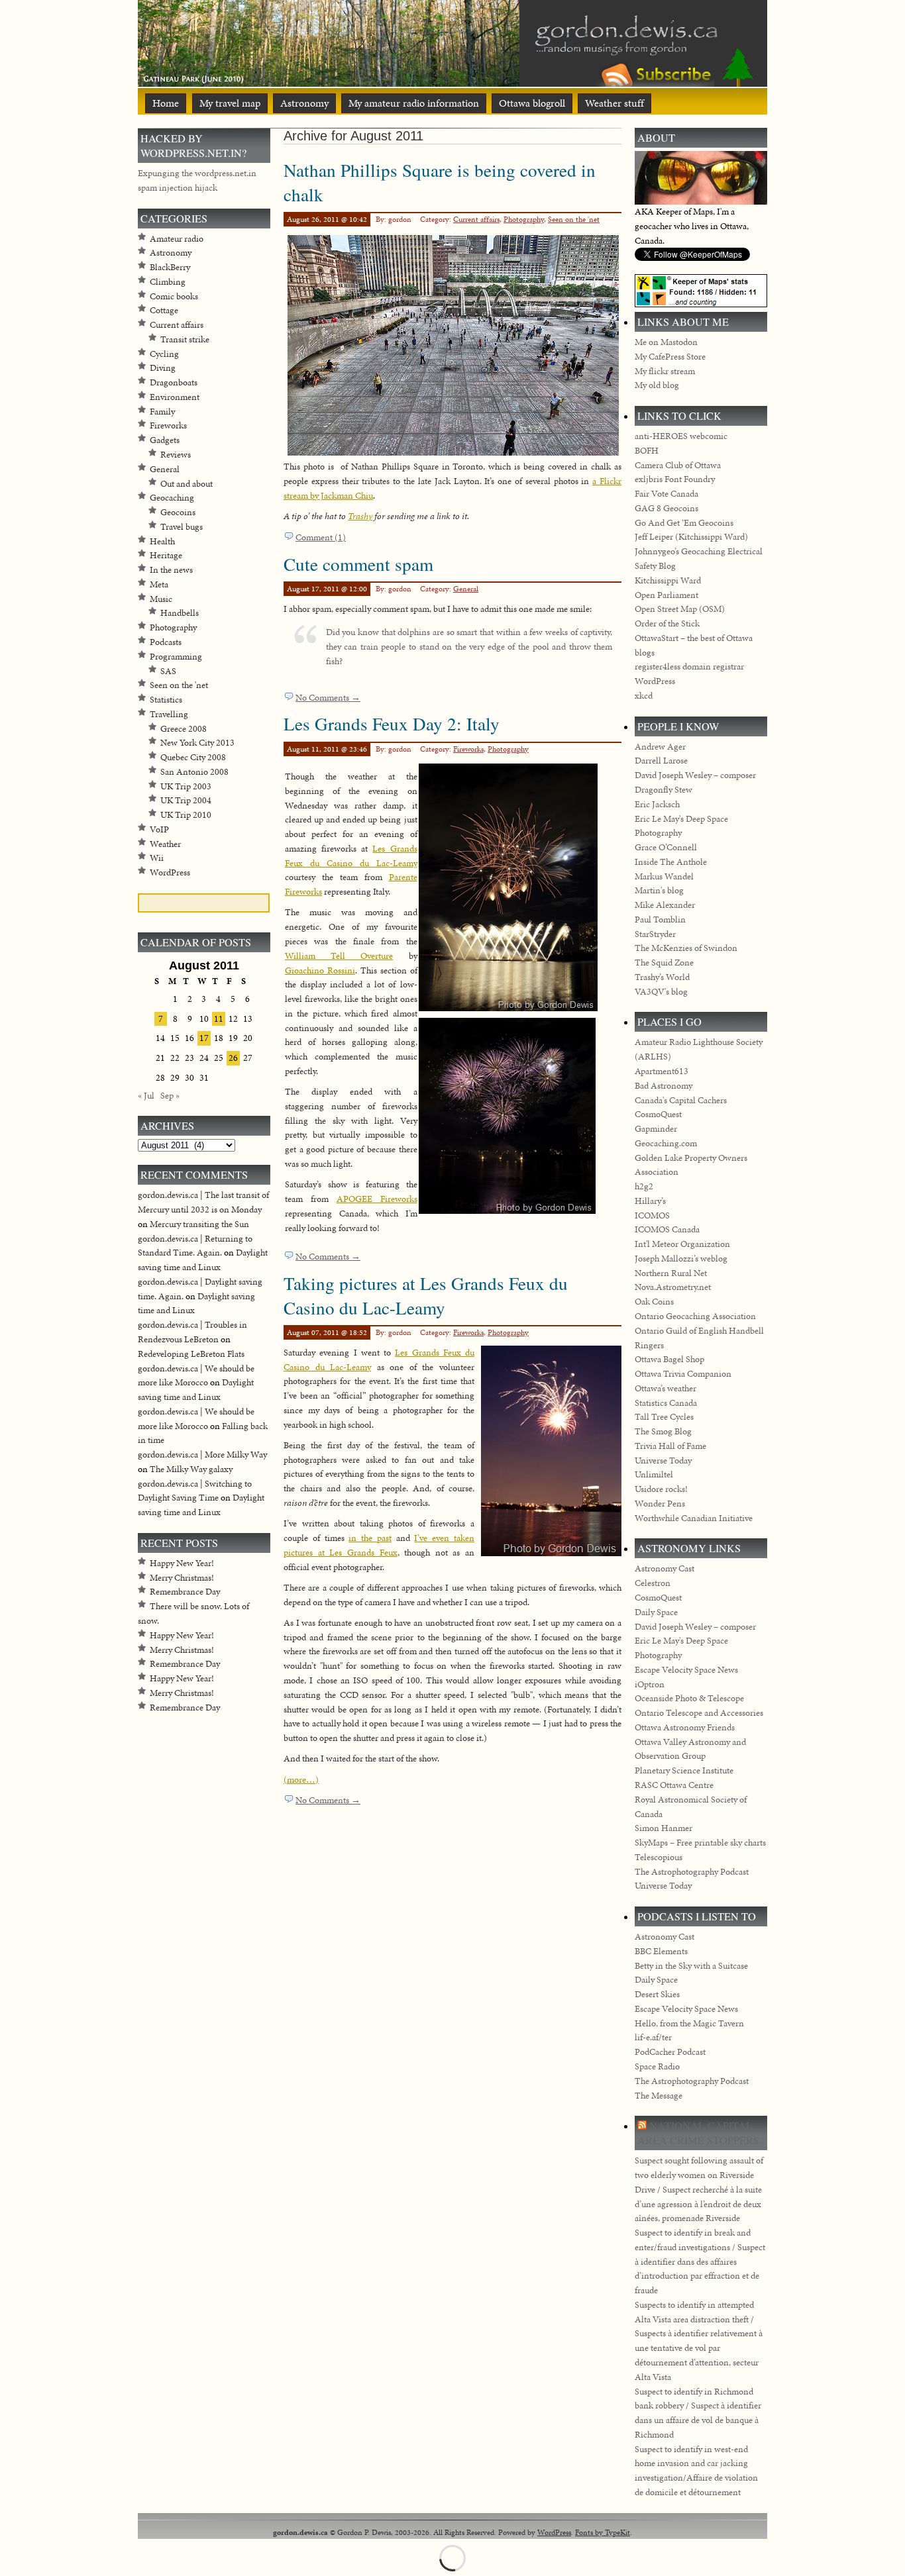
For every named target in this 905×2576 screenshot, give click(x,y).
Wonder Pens (660, 1504)
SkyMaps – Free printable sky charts (700, 1843)
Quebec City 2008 (193, 757)
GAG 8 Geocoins (666, 508)
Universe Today (663, 1461)
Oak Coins (654, 1302)
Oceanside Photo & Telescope (689, 1698)
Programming (176, 657)
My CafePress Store (670, 357)
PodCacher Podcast (670, 2052)
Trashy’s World (662, 977)
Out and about (186, 484)
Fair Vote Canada (666, 494)
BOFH (647, 451)
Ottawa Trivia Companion (683, 1374)
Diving (163, 368)
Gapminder (656, 1129)
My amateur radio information (414, 103)
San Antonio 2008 (194, 772)
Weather (165, 844)
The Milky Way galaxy (191, 1469)
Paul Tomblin (660, 919)
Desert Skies (657, 1994)
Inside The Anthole (671, 862)
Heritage (166, 555)
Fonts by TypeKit (603, 2532)
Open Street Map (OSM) (680, 609)
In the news (171, 570)
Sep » (170, 1096)
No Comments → (328, 698)
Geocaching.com (666, 1143)
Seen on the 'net (574, 219)
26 (233, 1058)
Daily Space (656, 1612)
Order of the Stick (667, 623)
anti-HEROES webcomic (681, 436)
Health (162, 541)
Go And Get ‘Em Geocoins (684, 523)
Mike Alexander (665, 905)
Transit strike (185, 339)
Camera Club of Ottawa (678, 465)
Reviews (176, 455)
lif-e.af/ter (653, 2037)
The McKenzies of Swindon (686, 948)
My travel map (230, 103)
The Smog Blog (663, 1431)
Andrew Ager (660, 747)
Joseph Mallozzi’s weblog (681, 1259)
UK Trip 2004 (186, 800)
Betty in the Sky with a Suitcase (691, 1966)
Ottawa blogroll (532, 103)
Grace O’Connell (666, 847)
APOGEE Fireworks (377, 1199)
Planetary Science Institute (684, 1770)
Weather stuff (614, 103)
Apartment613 (662, 1071)
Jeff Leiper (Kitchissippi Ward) (691, 537)
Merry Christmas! (182, 1578)
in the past (370, 1538)
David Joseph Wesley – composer (695, 775)
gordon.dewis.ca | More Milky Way (202, 1455)
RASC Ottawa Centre (674, 1785)
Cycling (164, 354)
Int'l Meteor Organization (682, 1244)
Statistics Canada (666, 1403)
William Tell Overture (339, 956)
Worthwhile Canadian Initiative (694, 1518)
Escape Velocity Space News (686, 1670)
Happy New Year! (182, 1563)
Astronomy (304, 103)
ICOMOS (652, 1215)
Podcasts (166, 642)
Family (162, 412)
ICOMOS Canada (667, 1229)
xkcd (644, 696)
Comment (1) (321, 537)
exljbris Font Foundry (675, 479)
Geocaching (172, 498)
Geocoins (178, 512)
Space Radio (657, 2066)
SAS (168, 671)
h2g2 (644, 1186)
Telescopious (659, 1857)
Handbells (180, 613)
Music (161, 599)
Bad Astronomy (664, 1086)
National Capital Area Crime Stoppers (698, 2133)
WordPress (170, 872)
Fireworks (468, 749)
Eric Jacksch (657, 804)
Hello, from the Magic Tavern (689, 2023)
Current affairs (476, 219)
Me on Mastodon (666, 342)
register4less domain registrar (689, 667)
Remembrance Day (185, 1592)
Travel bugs (182, 527)
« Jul (146, 1096)
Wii (157, 858)
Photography (524, 219)
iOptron (650, 1684)
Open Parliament (666, 595)
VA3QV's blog (661, 992)
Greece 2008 (184, 729)
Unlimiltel (654, 1474)
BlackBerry (170, 267)
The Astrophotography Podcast (692, 1872)
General (466, 589)
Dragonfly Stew (664, 790)
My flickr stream (665, 371)
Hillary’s (650, 1201)
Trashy (360, 516)
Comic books (174, 296)
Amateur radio (177, 239)
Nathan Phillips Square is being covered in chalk (440, 182)
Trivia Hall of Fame (670, 1446)
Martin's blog (659, 890)
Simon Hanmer (664, 1828)
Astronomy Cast (665, 1568)
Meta (159, 584)
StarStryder (655, 934)
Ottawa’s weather (665, 1388)
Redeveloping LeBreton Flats (191, 1354)
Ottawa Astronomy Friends (685, 1727)
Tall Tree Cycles (664, 1417)
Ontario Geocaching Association (695, 1316)
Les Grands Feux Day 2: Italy (392, 723)
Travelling (169, 714)
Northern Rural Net (671, 1273)
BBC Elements (661, 1951)
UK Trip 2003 (186, 786)
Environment (175, 397)
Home (166, 103)
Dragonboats (174, 382)
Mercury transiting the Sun (199, 1224)
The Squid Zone (664, 963)
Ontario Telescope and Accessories (699, 1713)
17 (204, 1038)
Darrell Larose (661, 761)
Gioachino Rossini (320, 970)
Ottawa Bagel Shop (669, 1359)
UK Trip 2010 (186, 815)
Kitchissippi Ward (668, 580)
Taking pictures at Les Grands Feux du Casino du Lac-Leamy (426, 1295)
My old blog (657, 385)
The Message (659, 2096)
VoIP (159, 829)
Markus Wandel (664, 876)
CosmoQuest (658, 1114)
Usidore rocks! (661, 1489)
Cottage (164, 310)
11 (219, 1019)
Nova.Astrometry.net (673, 1287)
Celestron (653, 1583)
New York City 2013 (197, 743)
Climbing (168, 282)
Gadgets (165, 440)
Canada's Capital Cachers (681, 1100)
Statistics (166, 700)
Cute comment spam (358, 564)
